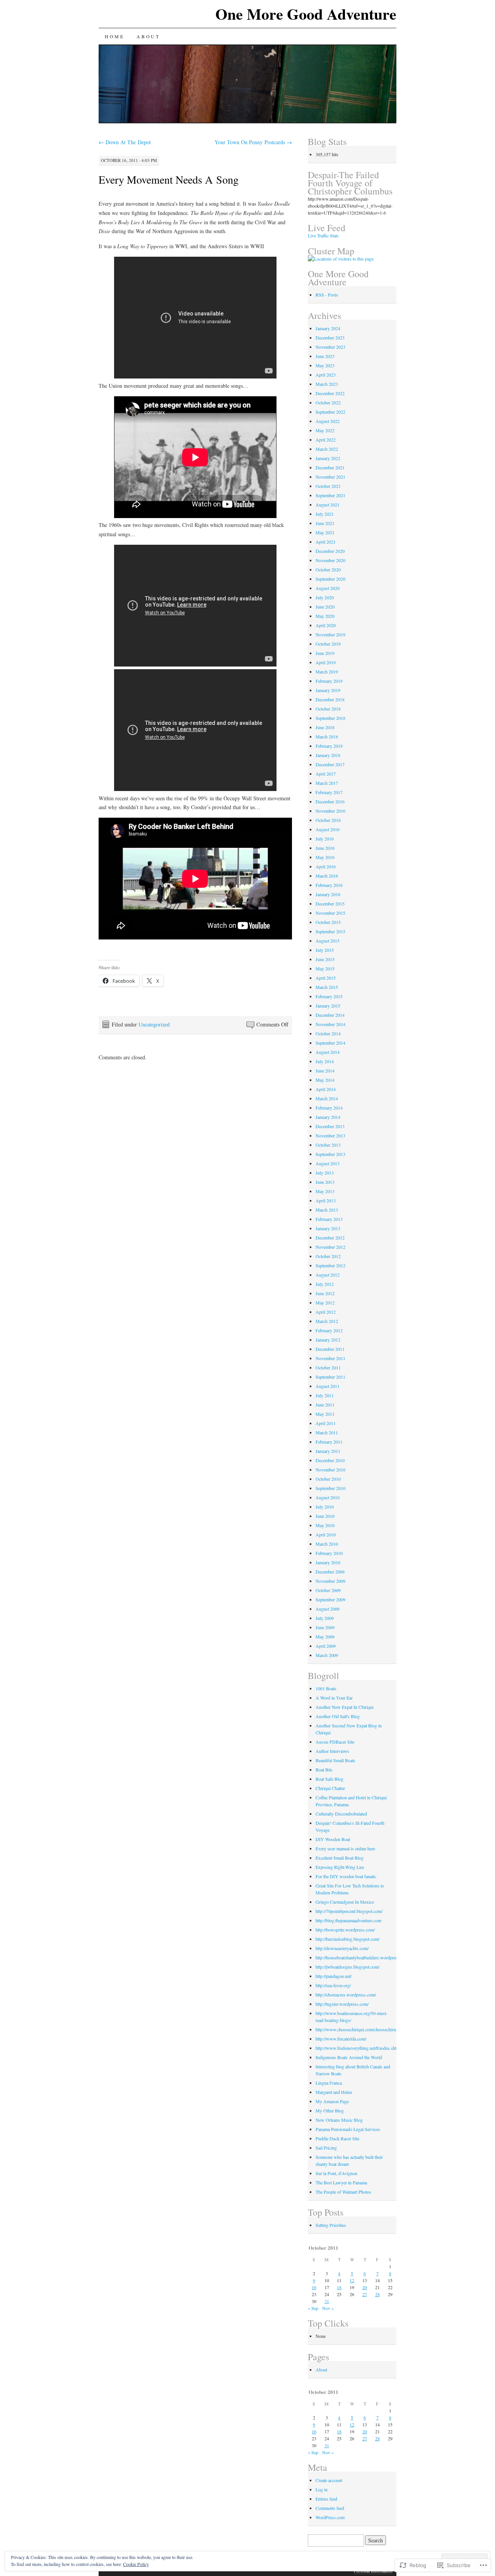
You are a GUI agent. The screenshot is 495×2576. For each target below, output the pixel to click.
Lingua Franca (329, 2083)
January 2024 (328, 328)
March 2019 (327, 672)
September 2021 (330, 495)
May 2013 (325, 1191)
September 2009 (330, 1599)
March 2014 (327, 1098)
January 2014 (328, 1117)
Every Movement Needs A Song (169, 179)
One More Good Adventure (306, 14)
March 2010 (327, 1544)
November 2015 (330, 913)
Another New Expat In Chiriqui (345, 1707)
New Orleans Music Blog (339, 2120)
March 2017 (327, 783)
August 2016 (328, 829)
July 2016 (325, 839)
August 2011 (328, 1386)
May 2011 (325, 1414)
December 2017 (330, 764)
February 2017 (329, 792)
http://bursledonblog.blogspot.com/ (347, 1939)
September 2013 (330, 1154)
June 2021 (325, 523)
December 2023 (330, 338)
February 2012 (329, 1330)
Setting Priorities (331, 2225)
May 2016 (325, 857)
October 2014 (328, 1033)
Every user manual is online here (345, 1848)
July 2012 (325, 1284)
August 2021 (328, 505)
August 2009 (328, 1609)
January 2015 (328, 1006)
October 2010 (328, 1479)
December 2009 (330, 1572)
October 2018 (328, 709)
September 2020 (330, 579)
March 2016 (327, 876)
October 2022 (328, 402)
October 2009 (328, 1590)
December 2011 (330, 1349)
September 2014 (330, 1043)
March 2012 (327, 1321)
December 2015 (330, 904)
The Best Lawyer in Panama (341, 2182)
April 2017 (326, 774)
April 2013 (326, 1200)
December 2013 (330, 1126)
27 (365, 2294)
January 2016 (328, 894)
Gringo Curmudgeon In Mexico (345, 1902)
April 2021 (326, 542)
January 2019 (328, 690)
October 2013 (328, 1145)
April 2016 (326, 866)
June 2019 (325, 653)
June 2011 (325, 1405)
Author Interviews (332, 1751)
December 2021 (330, 467)
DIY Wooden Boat (333, 1839)
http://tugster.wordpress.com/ (342, 2004)
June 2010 (325, 1516)
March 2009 (327, 1655)
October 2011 (328, 1367)
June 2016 (325, 848)
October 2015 (328, 922)
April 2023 (326, 375)
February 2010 (329, 1553)
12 (352, 2280)
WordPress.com (330, 2517)
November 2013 (330, 1135)
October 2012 (328, 1256)
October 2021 (328, 486)
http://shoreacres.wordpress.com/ (346, 1995)
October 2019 (328, 644)
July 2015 (325, 950)
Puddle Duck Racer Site (337, 2138)
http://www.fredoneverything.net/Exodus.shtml (358, 2048)
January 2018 (328, 755)
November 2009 (330, 1581)
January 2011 (328, 1451)
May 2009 (325, 1637)
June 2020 (325, 607)
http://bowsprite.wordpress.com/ (345, 1930)
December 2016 (330, 801)
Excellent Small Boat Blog (340, 1858)
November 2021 (330, 477)
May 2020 (325, 616)
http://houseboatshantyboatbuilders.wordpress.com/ (363, 1957)
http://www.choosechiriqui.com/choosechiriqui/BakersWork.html (375, 2029)
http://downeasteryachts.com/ (342, 1948)
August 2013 (328, 1163)
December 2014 (330, 1015)
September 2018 (330, 718)
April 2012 (326, 1312)
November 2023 (330, 347)
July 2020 (325, 597)
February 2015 (329, 996)
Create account (329, 2480)
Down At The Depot (125, 142)
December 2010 (330, 1460)
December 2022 (330, 393)
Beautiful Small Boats (335, 1760)
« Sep (313, 2308)
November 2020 (330, 560)
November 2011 (330, 1358)
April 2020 (326, 625)
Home (114, 36)
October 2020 (328, 569)
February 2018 (329, 746)
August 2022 (328, 421)
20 (365, 2287)
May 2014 (325, 1080)
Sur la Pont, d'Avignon (336, 2173)
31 (327, 2301)
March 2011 (327, 1432)
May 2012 (325, 1302)
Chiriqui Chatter (330, 1788)
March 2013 (327, 1210)
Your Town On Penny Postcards (253, 142)
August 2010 (328, 1497)
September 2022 (330, 412)
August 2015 (328, 941)
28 (377, 2294)
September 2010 (330, 1488)
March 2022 (327, 449)
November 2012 (330, 1247)
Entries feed (326, 2499)
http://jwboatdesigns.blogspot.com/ (347, 1967)
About (148, 36)
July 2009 (325, 1618)
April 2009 (326, 1646)
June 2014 (325, 1071)
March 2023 (327, 384)
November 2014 (330, 1024)
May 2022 (325, 430)
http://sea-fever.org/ (333, 1985)
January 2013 (328, 1228)
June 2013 (325, 1182)
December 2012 (330, 1238)
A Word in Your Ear (334, 1698)
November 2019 (330, 634)
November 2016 (330, 811)
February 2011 (329, 1442)
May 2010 (325, 1525)
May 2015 (325, 968)
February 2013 (329, 1219)
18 (339, 2287)
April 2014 (326, 1089)
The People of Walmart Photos (343, 2192)
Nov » (328, 2308)
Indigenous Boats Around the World (349, 2057)
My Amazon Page (332, 2101)
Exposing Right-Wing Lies (340, 1867)
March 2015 (327, 987)
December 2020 (330, 551)
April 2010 (326, 1534)
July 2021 (325, 514)
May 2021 (325, 532)
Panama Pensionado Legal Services (348, 2129)
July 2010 (325, 1507)
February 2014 (329, 1108)
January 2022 (328, 458)
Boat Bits (324, 1770)
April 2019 (326, 662)
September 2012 (330, 1265)
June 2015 (325, 959)
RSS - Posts (327, 295)
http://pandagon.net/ (334, 1976)
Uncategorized (154, 1024)
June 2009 (325, 1627)
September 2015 (330, 931)
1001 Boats (326, 1688)
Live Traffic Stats (323, 235)
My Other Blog (330, 2111)
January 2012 (328, 1340)
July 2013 (325, 1173)
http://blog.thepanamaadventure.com (348, 1920)
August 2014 (328, 1052)
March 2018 (327, 736)
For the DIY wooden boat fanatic (346, 1876)
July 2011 (325, 1395)
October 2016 (328, 820)
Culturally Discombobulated (341, 1814)
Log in (322, 2489)
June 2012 (325, 1293)
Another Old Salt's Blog (338, 1716)
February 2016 (329, 885)
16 (314, 2287)
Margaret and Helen (334, 2092)
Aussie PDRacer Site (335, 1742)
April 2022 (326, 440)
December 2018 (330, 699)
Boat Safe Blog (329, 1779)
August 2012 (328, 1275)
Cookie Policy (136, 2564)
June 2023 (325, 356)
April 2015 (326, 978)
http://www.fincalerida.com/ (341, 2039)
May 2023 (325, 365)
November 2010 (330, 1470)
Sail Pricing (326, 2148)
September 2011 (330, 1377)
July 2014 (325, 1061)
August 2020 (328, 588)
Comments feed (330, 2508)
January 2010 (328, 1562)
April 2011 (326, 1423)
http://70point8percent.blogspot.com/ (349, 1911)
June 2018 (325, 727)
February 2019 (329, 681)
